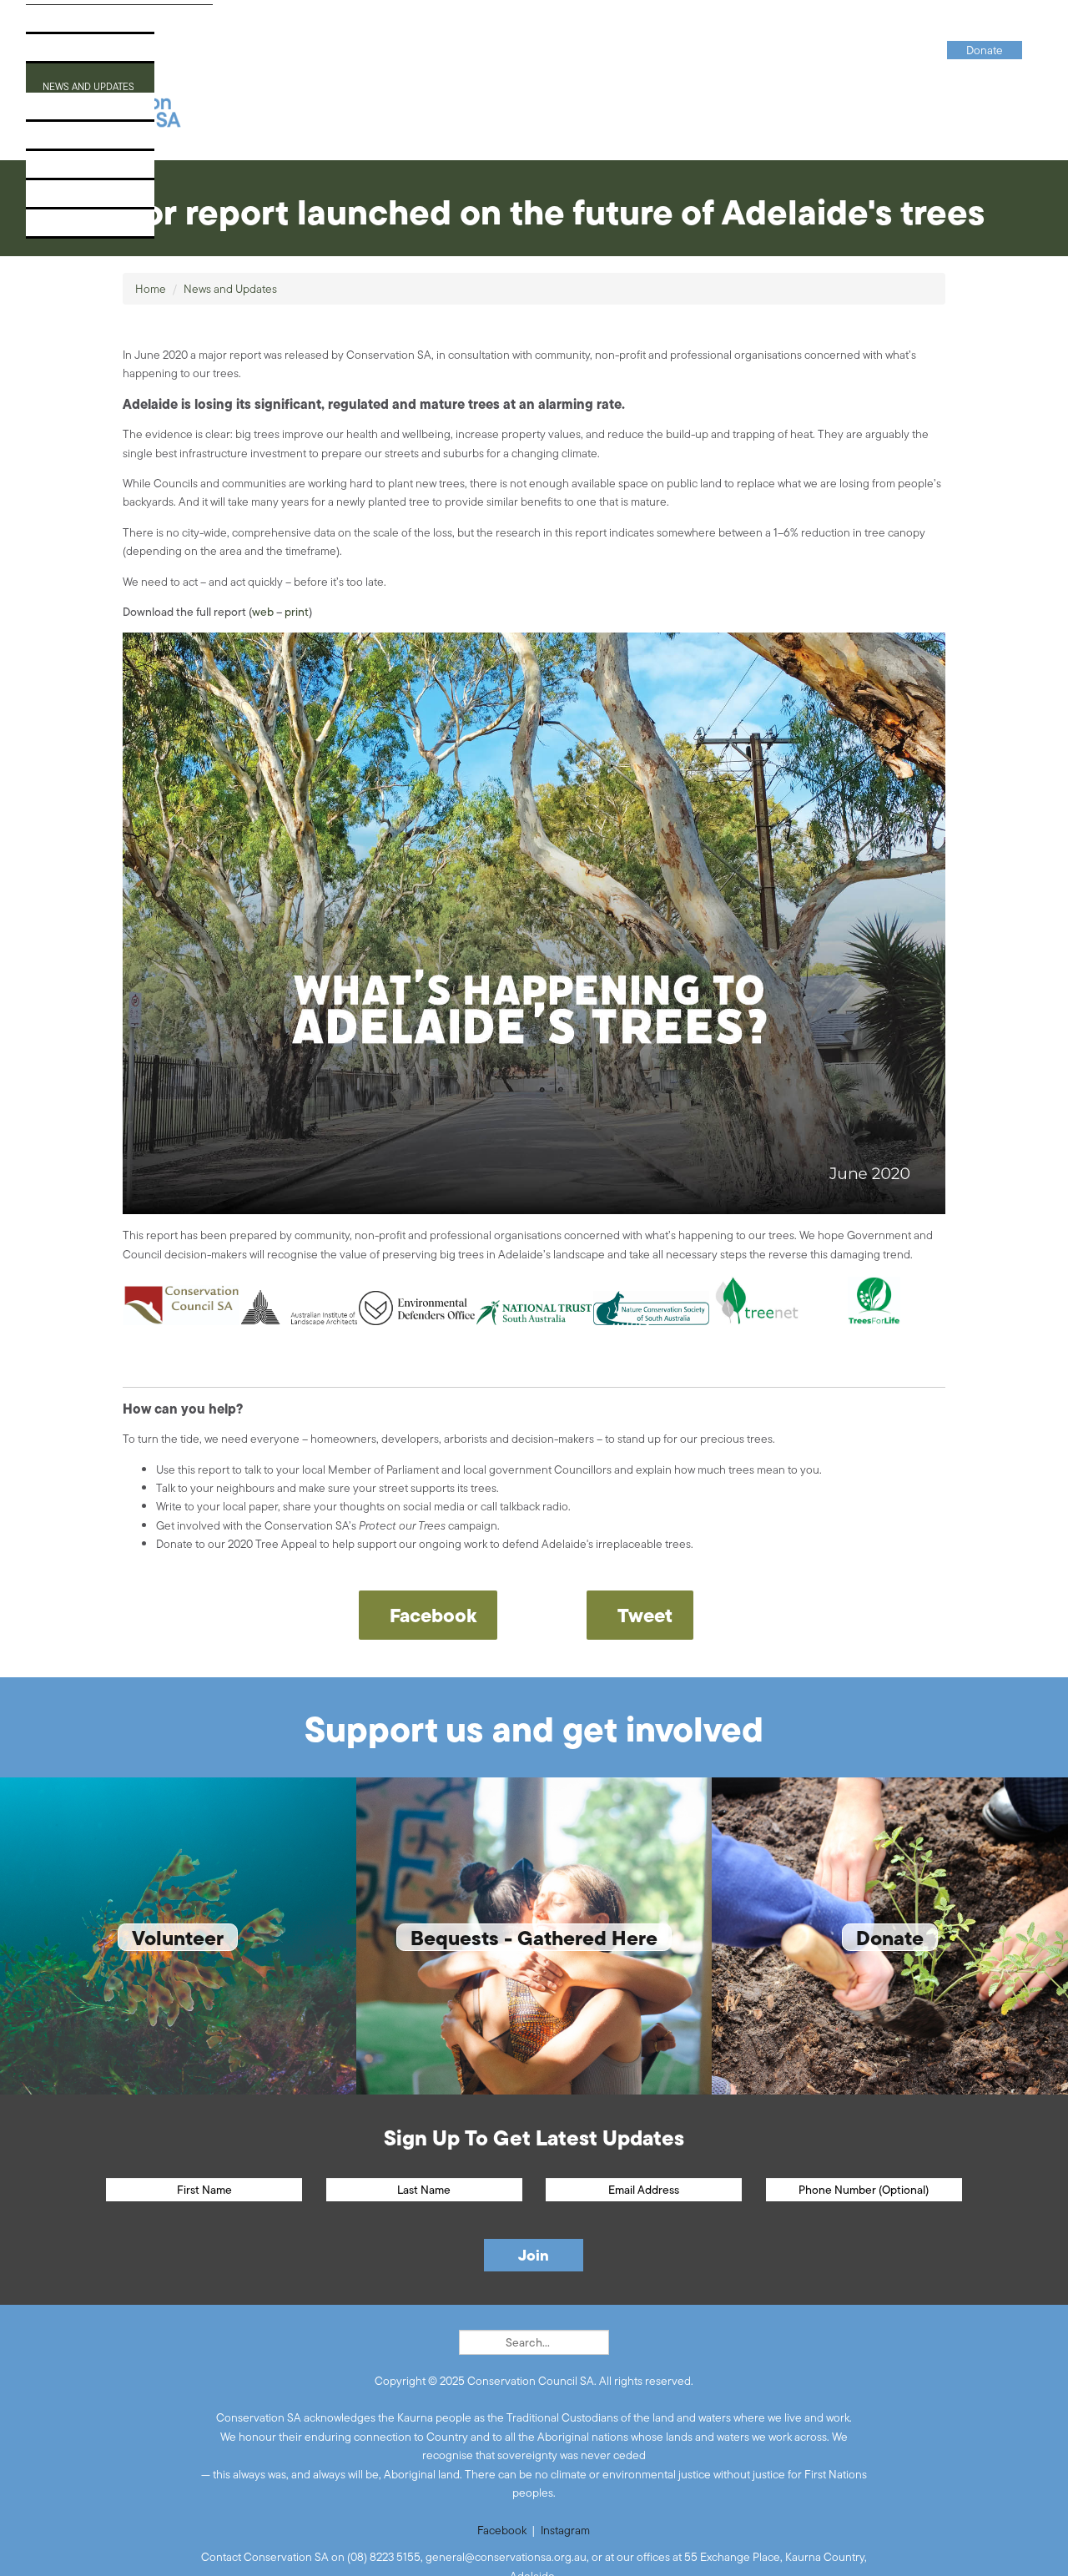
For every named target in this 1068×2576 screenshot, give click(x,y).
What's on (67, 111)
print (297, 612)
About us (65, 24)
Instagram (565, 2530)
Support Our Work (96, 141)
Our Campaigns (84, 53)
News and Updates (94, 82)
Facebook (502, 2530)
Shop (52, 199)
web (263, 612)
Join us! (60, 170)
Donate (59, 228)
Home (151, 289)
